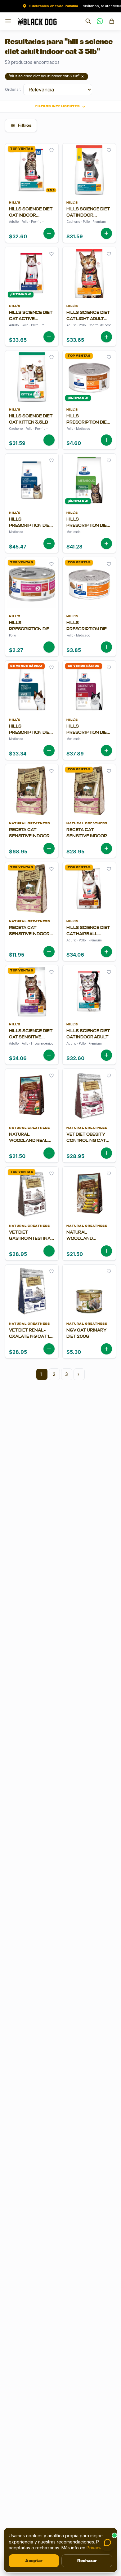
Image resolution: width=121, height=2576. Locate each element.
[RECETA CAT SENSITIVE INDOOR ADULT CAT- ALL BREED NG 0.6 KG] (32, 938)
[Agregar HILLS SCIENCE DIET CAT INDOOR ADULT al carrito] (106, 1055)
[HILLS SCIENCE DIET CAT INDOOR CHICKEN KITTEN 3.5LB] (89, 220)
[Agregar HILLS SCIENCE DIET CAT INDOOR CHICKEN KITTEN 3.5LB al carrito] (106, 233)
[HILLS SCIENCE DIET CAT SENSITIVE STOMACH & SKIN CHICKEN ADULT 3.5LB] (32, 1041)
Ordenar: (13, 89)
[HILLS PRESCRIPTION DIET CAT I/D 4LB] (89, 737)
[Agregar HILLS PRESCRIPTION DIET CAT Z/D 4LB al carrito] (49, 544)
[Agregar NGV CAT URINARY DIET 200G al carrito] (106, 1349)
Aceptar (34, 2561)
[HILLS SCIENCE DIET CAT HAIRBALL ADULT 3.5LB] (89, 938)
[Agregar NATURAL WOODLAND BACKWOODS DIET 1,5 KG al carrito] (106, 1251)
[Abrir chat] (107, 2543)
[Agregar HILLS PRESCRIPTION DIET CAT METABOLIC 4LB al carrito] (106, 544)
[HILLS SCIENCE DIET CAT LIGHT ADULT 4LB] (89, 323)
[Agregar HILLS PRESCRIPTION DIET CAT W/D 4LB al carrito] (49, 751)
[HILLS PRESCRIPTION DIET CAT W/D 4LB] (32, 737)
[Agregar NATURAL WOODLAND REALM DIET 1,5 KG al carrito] (49, 1153)
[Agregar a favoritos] (52, 150)
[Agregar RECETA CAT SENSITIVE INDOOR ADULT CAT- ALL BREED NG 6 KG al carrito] (49, 848)
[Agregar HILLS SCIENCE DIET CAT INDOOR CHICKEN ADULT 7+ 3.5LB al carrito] (49, 233)
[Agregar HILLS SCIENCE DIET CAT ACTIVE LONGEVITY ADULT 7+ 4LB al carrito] (49, 337)
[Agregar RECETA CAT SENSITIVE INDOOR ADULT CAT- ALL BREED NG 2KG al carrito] (106, 848)
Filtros (25, 125)
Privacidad (97, 2548)
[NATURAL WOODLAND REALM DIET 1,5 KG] (32, 1142)
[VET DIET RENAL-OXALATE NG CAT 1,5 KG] (32, 1338)
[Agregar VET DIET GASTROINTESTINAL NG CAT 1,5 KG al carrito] (49, 1251)
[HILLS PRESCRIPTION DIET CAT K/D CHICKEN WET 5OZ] (89, 427)
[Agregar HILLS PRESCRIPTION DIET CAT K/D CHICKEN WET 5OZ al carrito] (106, 440)
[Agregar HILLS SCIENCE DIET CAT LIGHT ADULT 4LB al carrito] (106, 337)
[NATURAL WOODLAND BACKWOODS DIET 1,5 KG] (89, 1240)
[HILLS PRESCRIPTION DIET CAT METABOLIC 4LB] (89, 530)
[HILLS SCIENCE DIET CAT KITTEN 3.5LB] (32, 427)
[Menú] (8, 21)
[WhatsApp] (100, 21)
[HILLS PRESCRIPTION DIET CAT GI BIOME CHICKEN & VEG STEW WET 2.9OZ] (32, 633)
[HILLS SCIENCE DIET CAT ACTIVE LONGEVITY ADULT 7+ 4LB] (32, 323)
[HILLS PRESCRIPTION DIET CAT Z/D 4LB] (32, 530)
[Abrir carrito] (112, 21)
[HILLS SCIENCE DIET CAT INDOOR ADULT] (89, 1041)
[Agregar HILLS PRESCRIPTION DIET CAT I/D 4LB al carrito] (106, 751)
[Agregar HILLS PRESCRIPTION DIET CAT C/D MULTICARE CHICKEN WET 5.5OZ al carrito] (106, 647)
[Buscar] (88, 21)
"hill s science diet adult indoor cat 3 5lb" (44, 76)
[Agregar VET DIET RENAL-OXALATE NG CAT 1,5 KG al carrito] (49, 1349)
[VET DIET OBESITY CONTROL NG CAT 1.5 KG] (89, 1142)
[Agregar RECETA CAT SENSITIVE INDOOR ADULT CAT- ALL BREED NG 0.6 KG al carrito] (49, 952)
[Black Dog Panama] (37, 21)
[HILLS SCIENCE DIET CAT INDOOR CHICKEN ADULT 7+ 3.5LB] (32, 220)
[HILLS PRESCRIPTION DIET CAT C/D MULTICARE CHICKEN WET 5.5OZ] (89, 633)
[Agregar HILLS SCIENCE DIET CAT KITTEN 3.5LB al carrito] (49, 440)
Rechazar (87, 2561)
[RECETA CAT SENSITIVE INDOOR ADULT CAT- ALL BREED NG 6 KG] (32, 837)
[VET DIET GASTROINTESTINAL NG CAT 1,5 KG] (32, 1240)
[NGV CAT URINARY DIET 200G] (89, 1338)
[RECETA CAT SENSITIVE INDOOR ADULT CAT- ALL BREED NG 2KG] (89, 837)
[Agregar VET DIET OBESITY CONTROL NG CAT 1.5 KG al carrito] (106, 1153)
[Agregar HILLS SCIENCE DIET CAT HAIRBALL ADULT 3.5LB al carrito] (106, 952)
